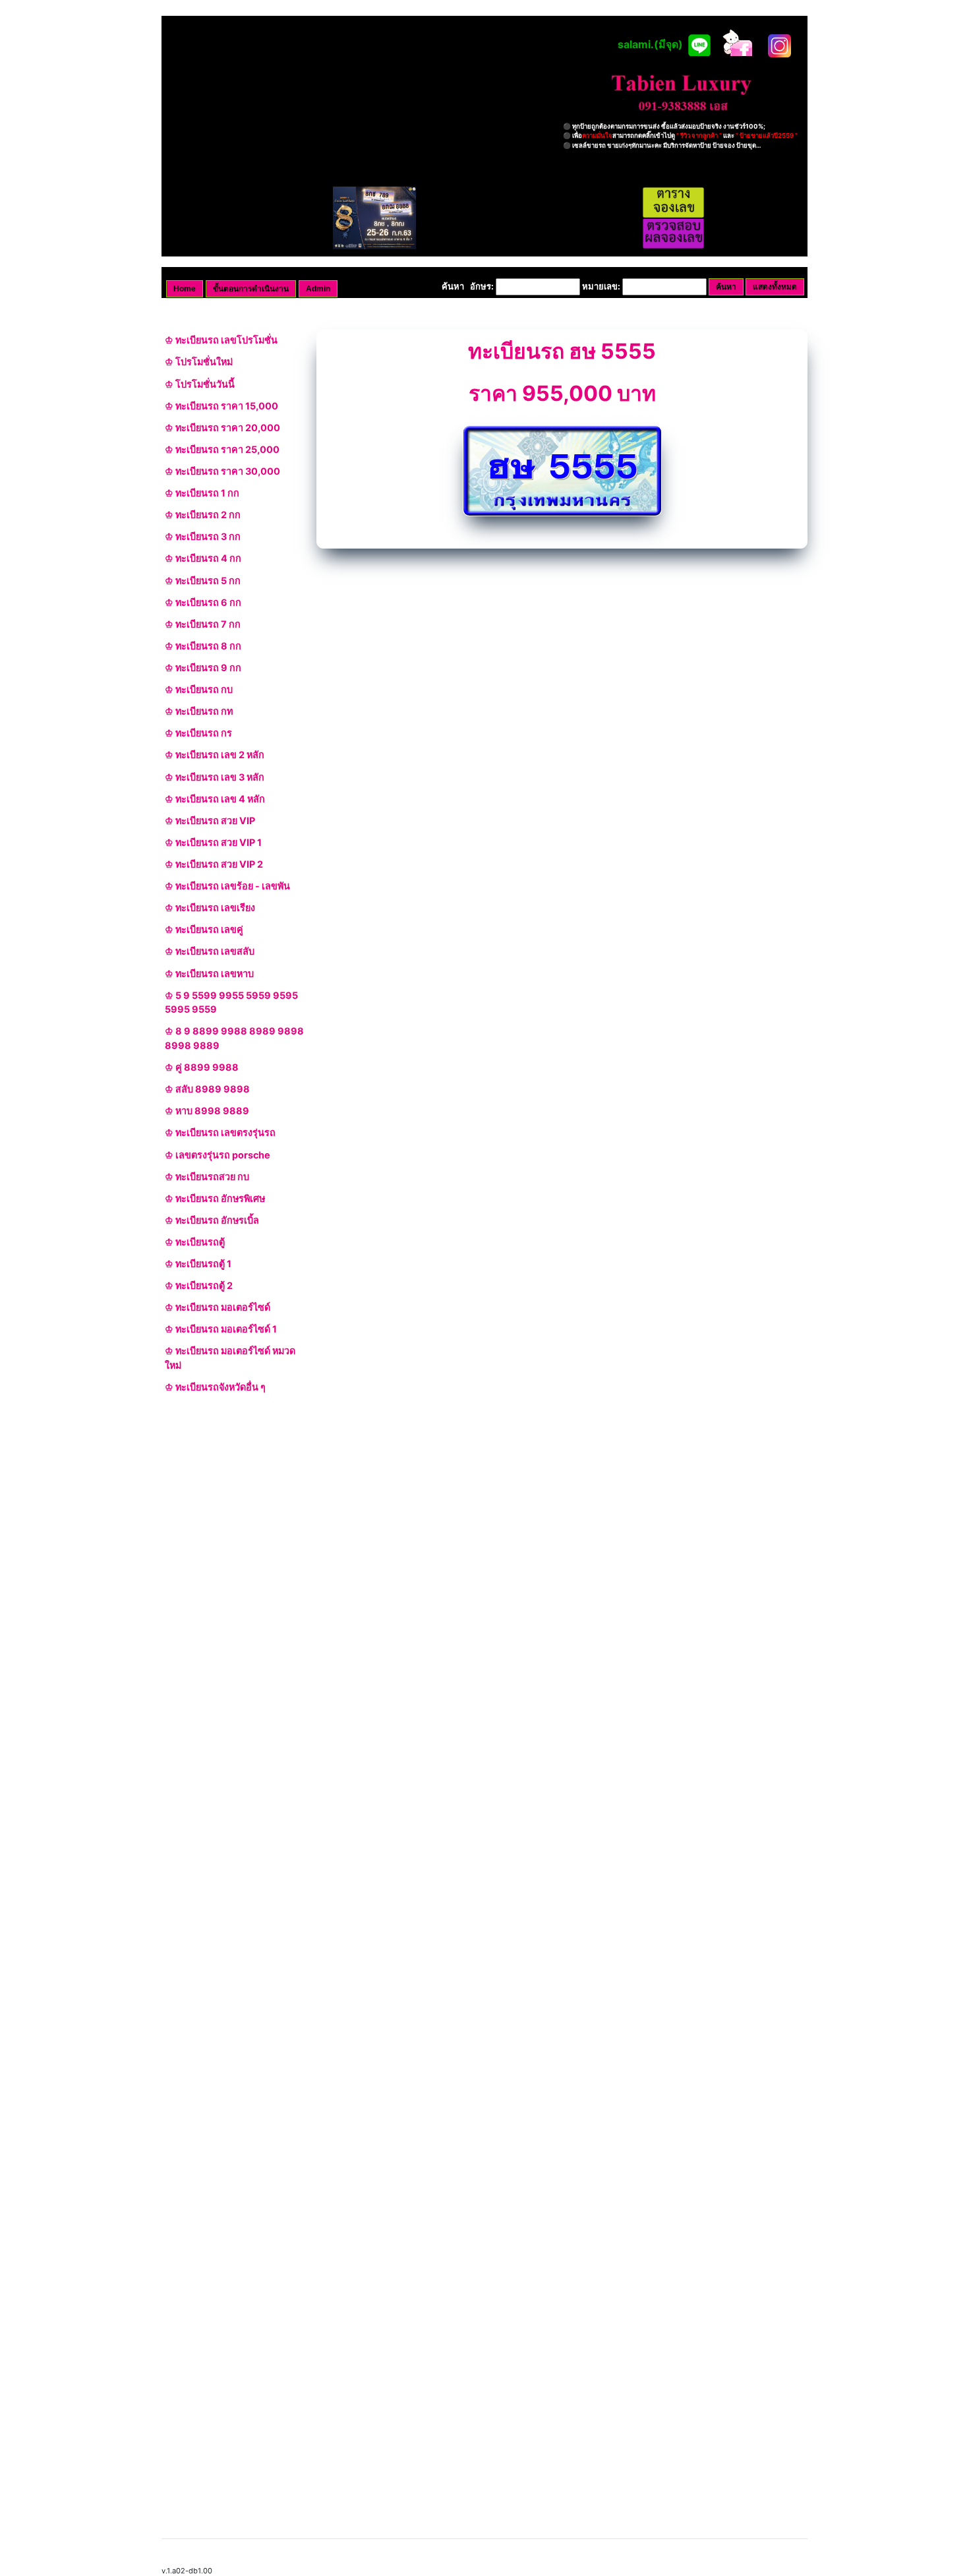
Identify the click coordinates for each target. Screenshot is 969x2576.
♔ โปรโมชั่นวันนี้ (200, 384)
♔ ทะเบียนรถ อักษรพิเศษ (215, 1198)
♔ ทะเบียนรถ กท (199, 711)
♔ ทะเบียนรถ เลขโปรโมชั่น (221, 340)
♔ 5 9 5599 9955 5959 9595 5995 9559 (231, 1003)
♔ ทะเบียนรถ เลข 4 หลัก (215, 799)
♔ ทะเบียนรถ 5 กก (203, 581)
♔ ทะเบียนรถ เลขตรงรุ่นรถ (220, 1132)
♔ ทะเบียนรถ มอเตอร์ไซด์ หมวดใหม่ (230, 1358)
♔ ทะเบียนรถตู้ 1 (198, 1264)
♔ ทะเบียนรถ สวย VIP (210, 821)
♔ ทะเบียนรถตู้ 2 (199, 1285)
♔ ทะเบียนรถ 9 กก (203, 668)
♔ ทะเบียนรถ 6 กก (203, 602)
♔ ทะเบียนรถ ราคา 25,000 (222, 449)
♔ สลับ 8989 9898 (207, 1089)
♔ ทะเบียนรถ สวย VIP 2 (214, 864)
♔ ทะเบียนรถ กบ (199, 689)
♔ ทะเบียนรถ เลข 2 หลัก (215, 755)
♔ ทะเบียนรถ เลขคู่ (204, 929)
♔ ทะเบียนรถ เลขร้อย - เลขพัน (227, 886)
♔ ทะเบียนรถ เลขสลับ (210, 951)
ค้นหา (726, 287)
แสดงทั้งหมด (775, 287)
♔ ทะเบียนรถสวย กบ (207, 1177)
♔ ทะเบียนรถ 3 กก (203, 536)
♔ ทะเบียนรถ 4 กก (203, 558)
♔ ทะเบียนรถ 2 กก (203, 515)
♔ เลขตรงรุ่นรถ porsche (218, 1155)
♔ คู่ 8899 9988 (202, 1067)
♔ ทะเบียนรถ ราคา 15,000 (221, 406)
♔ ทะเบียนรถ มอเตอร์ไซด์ (218, 1307)
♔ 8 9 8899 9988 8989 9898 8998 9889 (234, 1038)
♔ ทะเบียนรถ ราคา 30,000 (222, 471)
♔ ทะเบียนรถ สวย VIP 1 (213, 842)
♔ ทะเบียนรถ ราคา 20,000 (222, 428)
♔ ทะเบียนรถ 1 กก (202, 493)
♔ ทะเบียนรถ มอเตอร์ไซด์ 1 (221, 1329)
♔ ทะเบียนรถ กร (198, 733)
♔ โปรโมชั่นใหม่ (199, 362)
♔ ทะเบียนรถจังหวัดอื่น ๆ (215, 1387)
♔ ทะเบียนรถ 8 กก (203, 646)
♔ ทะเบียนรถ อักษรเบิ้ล (212, 1220)
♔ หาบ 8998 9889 (207, 1111)
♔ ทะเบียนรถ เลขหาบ (209, 973)
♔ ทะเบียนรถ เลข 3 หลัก (215, 777)
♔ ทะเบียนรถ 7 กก (203, 624)
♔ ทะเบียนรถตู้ (195, 1242)
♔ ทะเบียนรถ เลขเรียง (210, 908)
